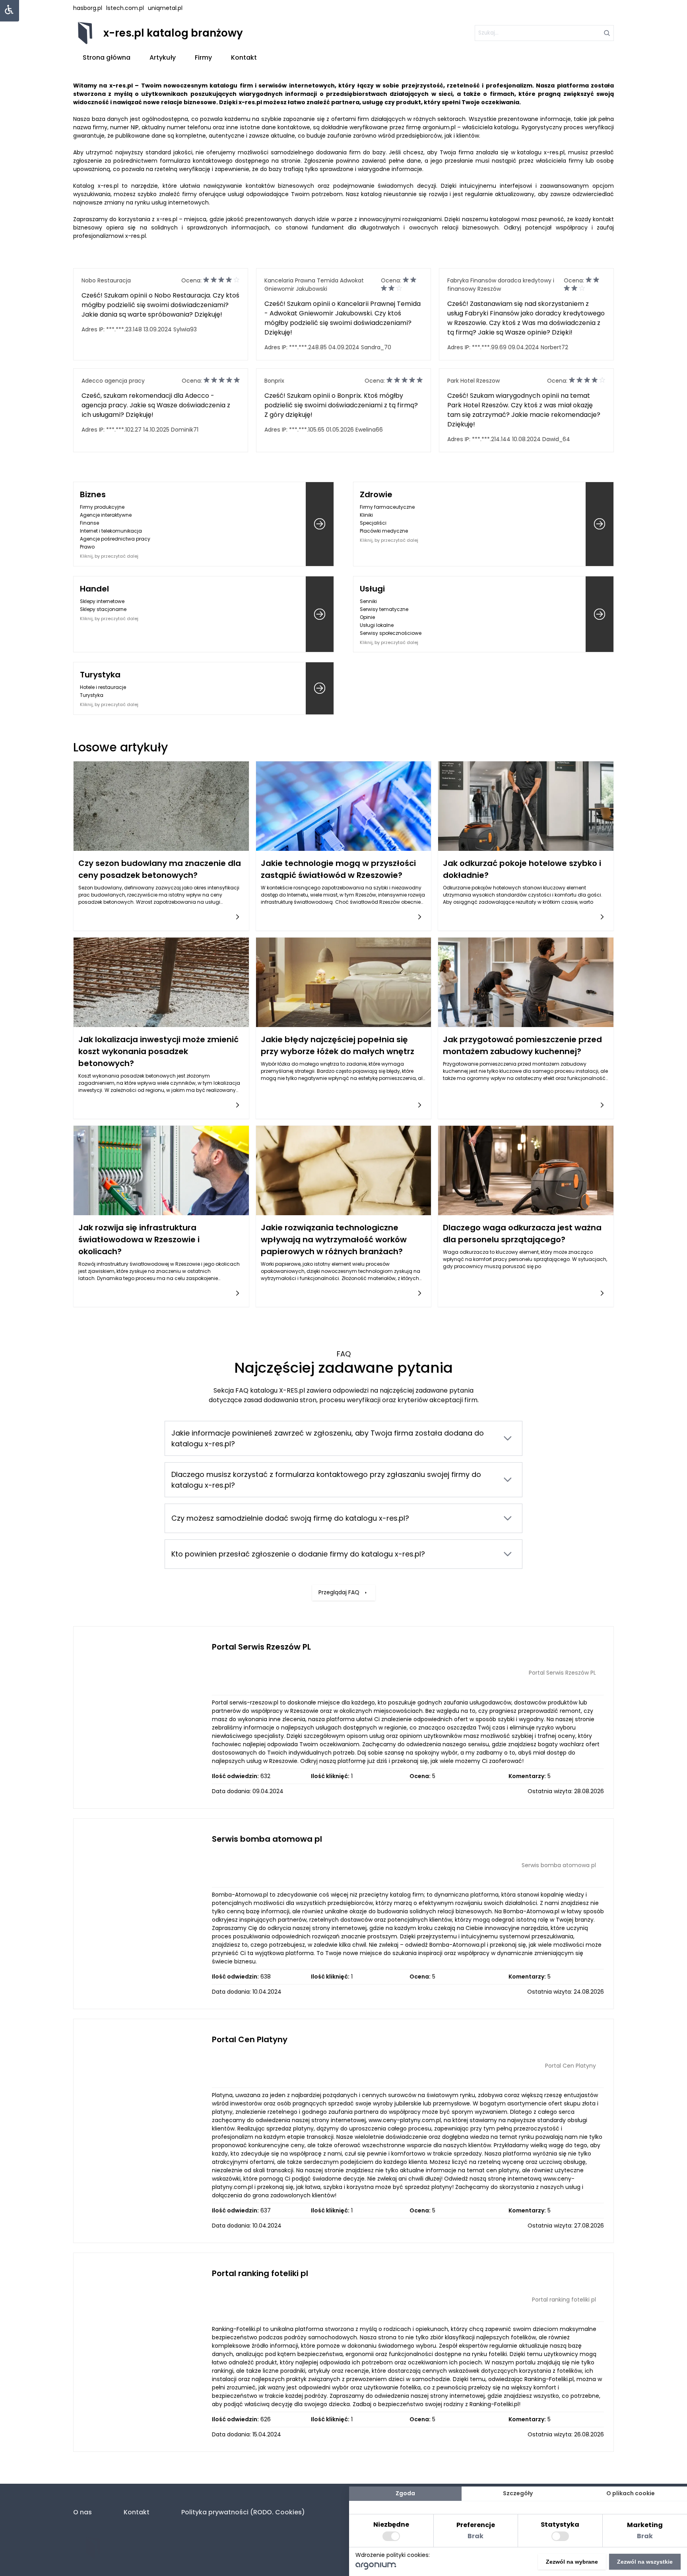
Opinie (367, 617)
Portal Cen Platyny (250, 2039)
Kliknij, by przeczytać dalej (109, 556)
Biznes (93, 494)
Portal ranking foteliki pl (260, 2273)
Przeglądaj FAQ (339, 1592)
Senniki (368, 601)
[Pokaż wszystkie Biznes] (320, 524)
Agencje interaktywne (106, 515)
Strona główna (107, 57)
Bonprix (274, 381)
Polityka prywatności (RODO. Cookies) (243, 2512)
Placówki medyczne (384, 531)
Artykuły (163, 57)
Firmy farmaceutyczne (387, 507)
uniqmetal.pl (165, 8)
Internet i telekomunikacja (111, 531)
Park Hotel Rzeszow (474, 381)
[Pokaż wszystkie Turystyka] (320, 688)
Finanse (89, 523)
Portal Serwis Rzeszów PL (261, 1647)
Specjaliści (373, 523)
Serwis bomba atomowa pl (267, 1839)
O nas (82, 2512)
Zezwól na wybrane (572, 2562)
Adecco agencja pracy (113, 381)
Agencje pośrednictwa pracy (115, 539)
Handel (94, 589)
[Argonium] (376, 2568)
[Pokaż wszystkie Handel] (320, 614)
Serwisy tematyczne (384, 609)
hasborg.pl (88, 8)
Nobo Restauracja (106, 280)
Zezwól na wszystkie (645, 2562)
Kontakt (244, 57)
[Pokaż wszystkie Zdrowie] (600, 524)
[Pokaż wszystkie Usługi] (600, 614)
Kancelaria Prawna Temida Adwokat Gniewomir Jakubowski (314, 285)
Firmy (203, 57)
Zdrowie (376, 494)
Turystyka (100, 675)
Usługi (372, 589)
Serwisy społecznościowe (391, 633)
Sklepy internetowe (102, 601)
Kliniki (366, 515)
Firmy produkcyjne (102, 507)
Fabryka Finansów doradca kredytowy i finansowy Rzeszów (501, 285)
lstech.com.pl (125, 8)
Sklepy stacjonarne (103, 609)
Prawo (87, 547)
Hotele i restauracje (103, 687)
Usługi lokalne (377, 625)
